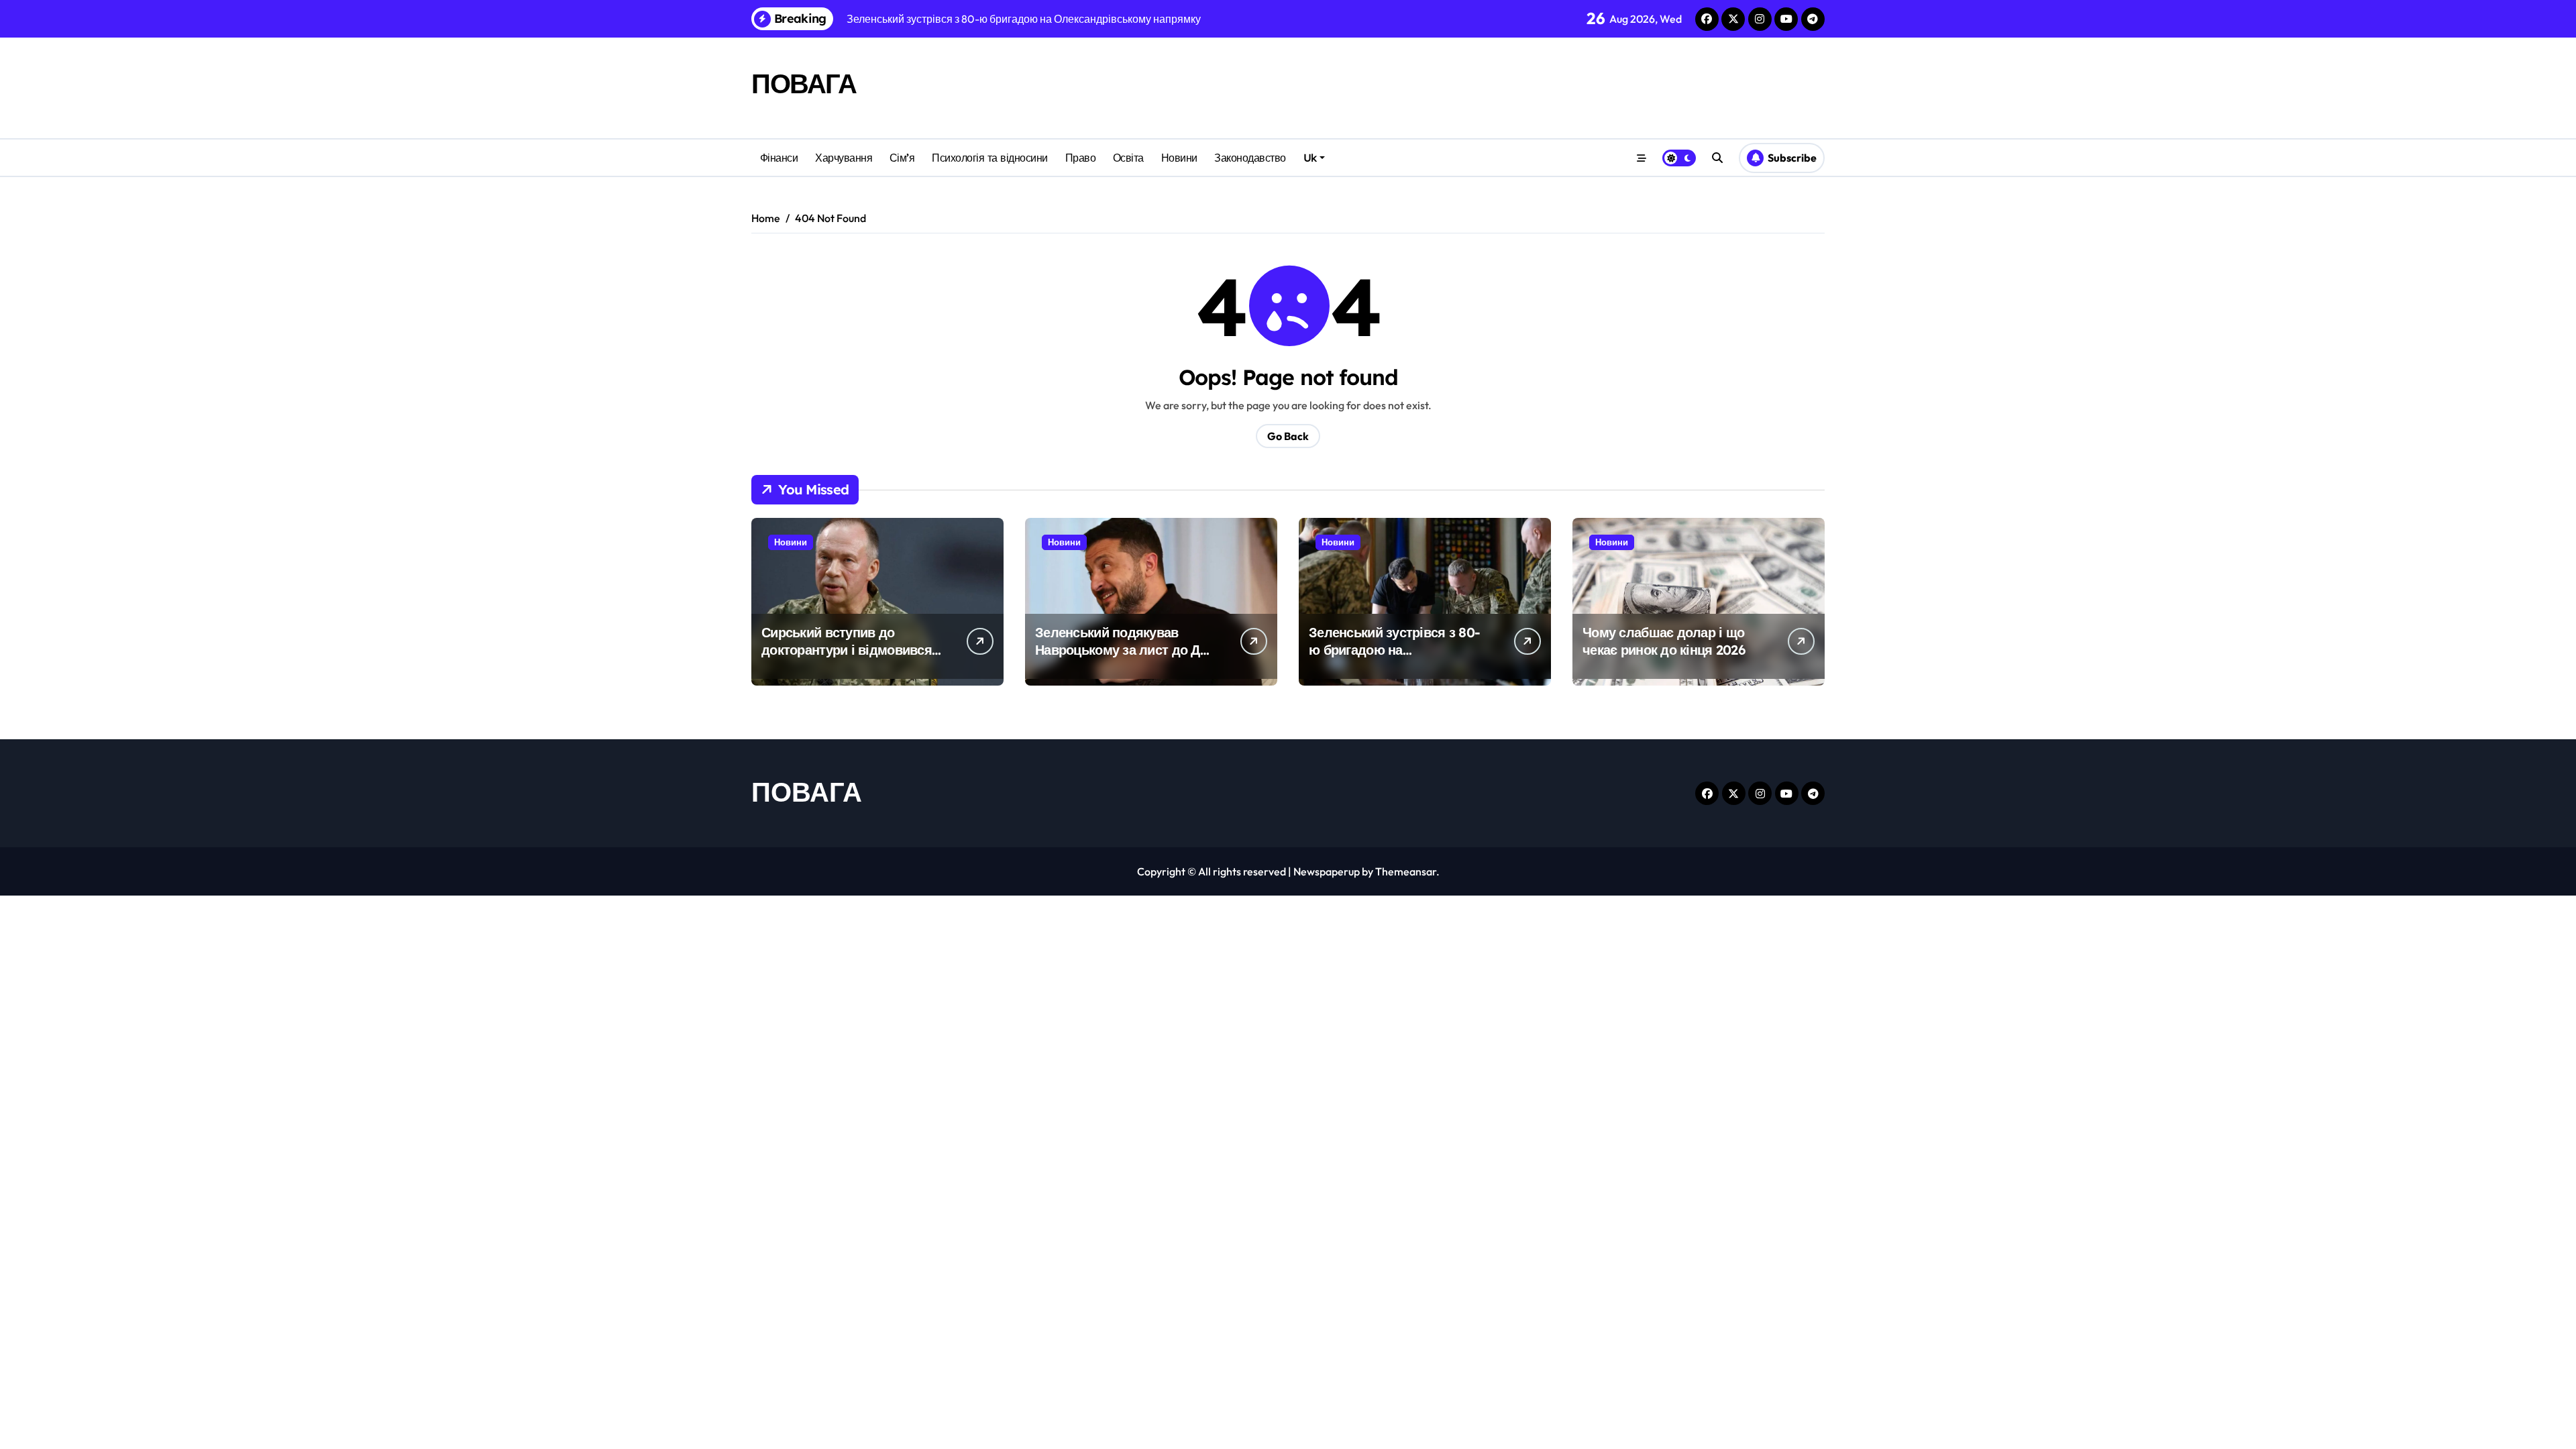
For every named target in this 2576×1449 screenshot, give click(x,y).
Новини (1179, 158)
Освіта (1128, 158)
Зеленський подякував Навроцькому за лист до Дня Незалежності (1125, 650)
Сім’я (902, 158)
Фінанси (779, 158)
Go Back (1288, 436)
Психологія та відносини (990, 158)
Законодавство (1250, 158)
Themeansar (1406, 871)
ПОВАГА (804, 83)
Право (1081, 158)
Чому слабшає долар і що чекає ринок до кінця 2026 (1664, 641)
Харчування (844, 158)
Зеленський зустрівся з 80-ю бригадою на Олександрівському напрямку (1394, 658)
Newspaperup (1327, 871)
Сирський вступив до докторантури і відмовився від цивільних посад (847, 650)
